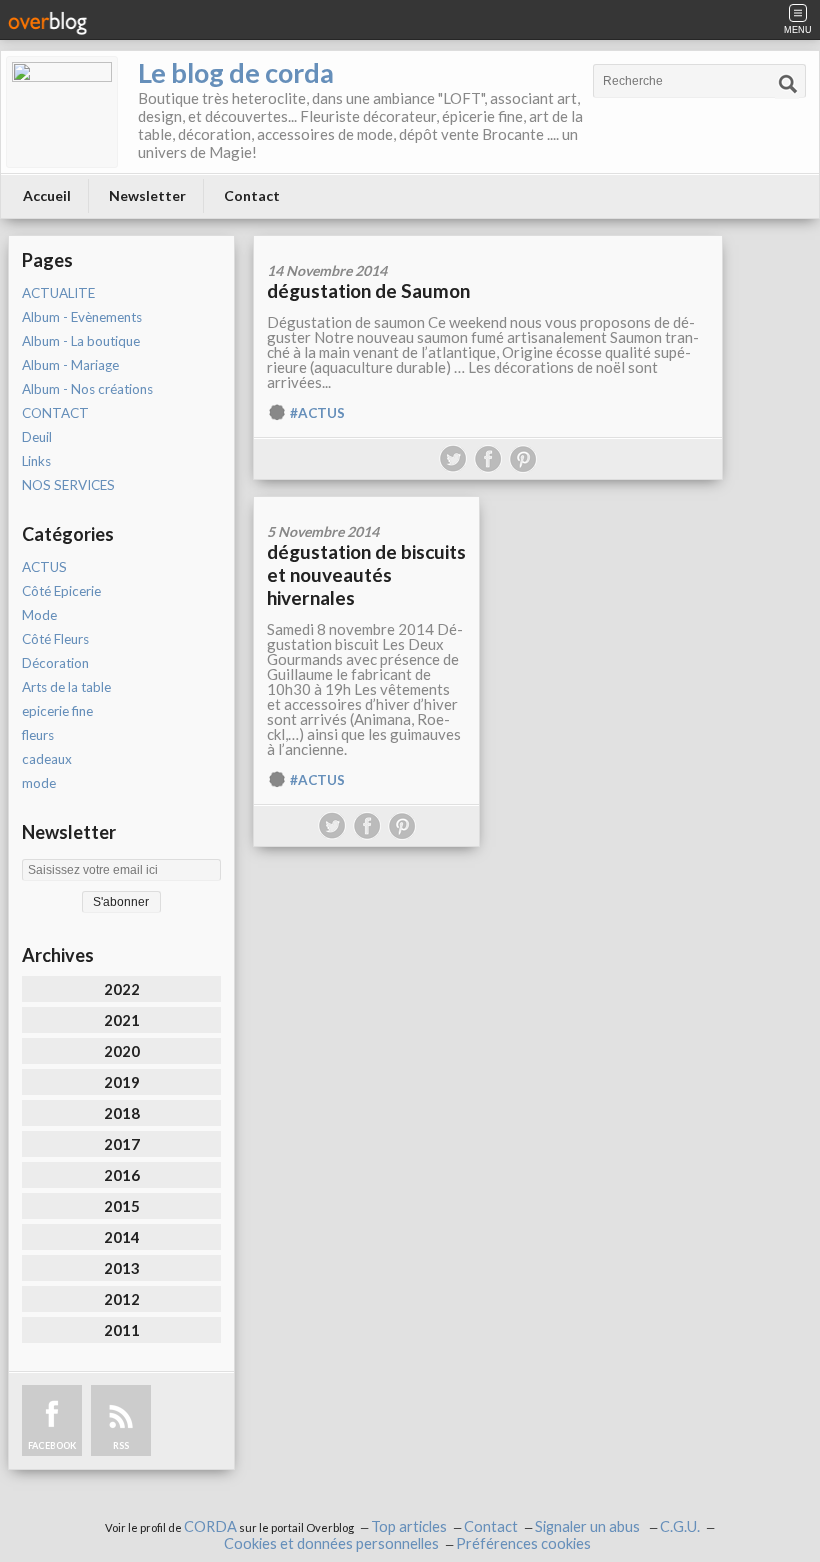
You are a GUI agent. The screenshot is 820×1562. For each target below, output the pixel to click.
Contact (252, 195)
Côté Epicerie (61, 591)
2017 (122, 1144)
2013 (122, 1268)
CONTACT (55, 413)
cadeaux (47, 759)
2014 (122, 1237)
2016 (122, 1175)
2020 (122, 1051)
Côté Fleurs (55, 639)
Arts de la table (66, 687)
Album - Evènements (82, 317)
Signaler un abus (589, 1526)
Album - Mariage (70, 365)
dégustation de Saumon (368, 290)
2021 (122, 1020)
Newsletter (147, 195)
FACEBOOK (52, 1445)
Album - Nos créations (87, 389)
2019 (122, 1082)
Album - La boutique (81, 341)
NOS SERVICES (68, 485)
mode (39, 783)
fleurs (38, 735)
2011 (122, 1330)
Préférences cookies (523, 1543)
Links (36, 461)
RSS (121, 1445)
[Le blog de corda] (62, 112)
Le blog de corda (236, 72)
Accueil (47, 195)
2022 (122, 989)
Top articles (409, 1526)
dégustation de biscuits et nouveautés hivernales (366, 574)
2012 (122, 1299)
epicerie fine (57, 711)
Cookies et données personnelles (331, 1543)
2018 (122, 1113)
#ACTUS (317, 413)
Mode (39, 615)
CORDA (210, 1526)
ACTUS (44, 567)
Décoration (55, 663)
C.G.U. (680, 1526)
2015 (122, 1206)
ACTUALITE (58, 293)
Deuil (37, 437)
